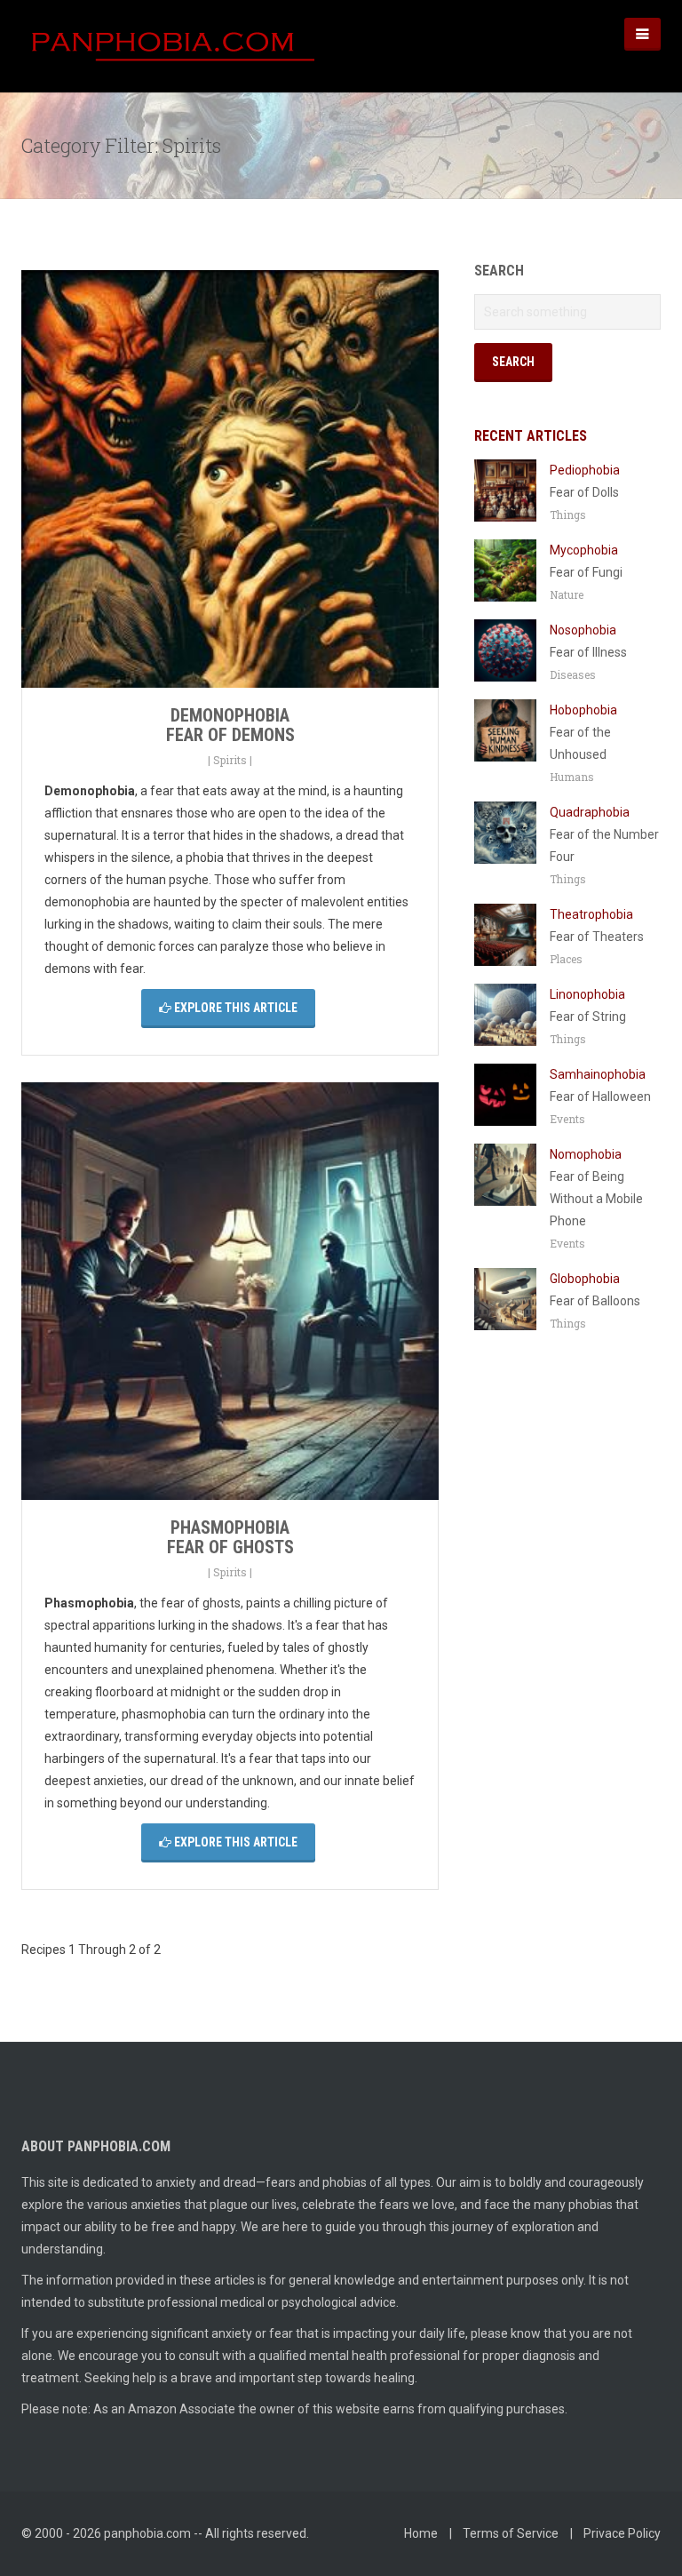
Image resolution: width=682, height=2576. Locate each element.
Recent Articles (531, 436)
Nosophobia (583, 630)
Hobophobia (583, 710)
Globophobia (585, 1279)
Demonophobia (230, 715)
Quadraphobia (590, 812)
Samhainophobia (598, 1074)
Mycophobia (584, 550)
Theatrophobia (591, 914)
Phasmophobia (230, 1527)
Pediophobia (585, 470)
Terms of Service (511, 2533)
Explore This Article (234, 1008)
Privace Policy (622, 2533)
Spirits (230, 760)
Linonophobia (587, 994)
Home (421, 2533)
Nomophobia (586, 1154)
